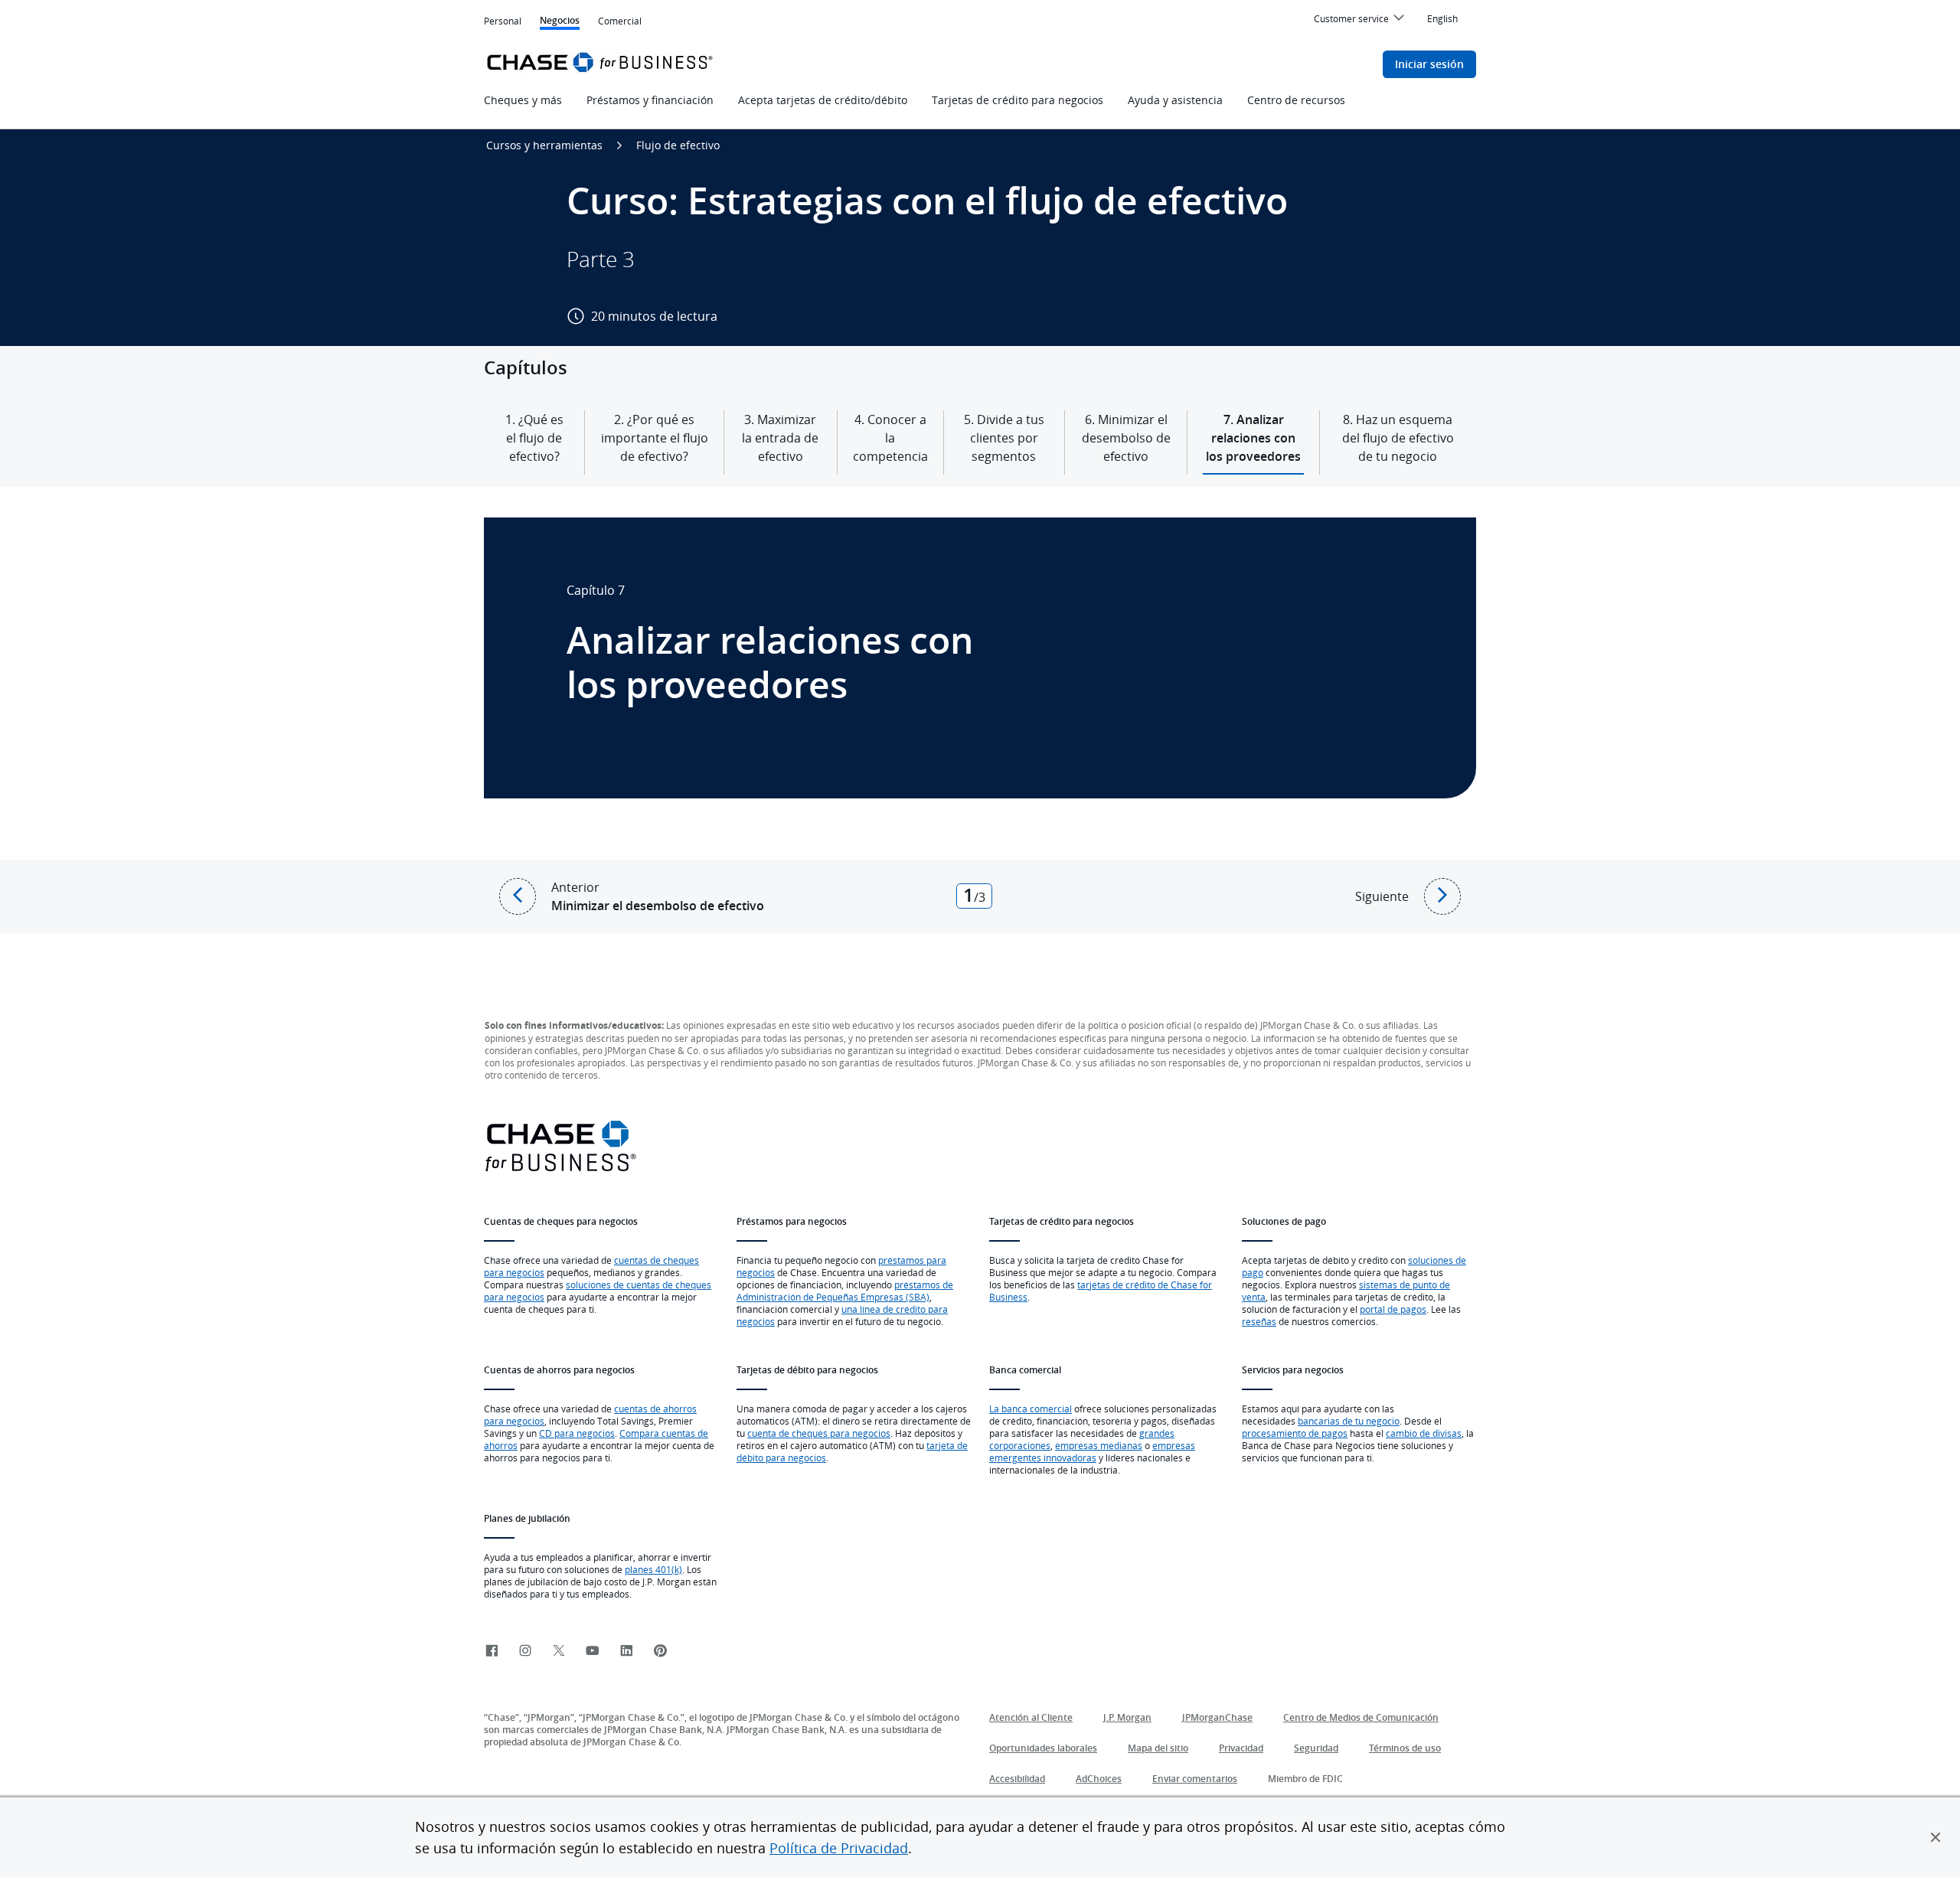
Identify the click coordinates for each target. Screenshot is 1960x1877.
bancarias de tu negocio (1349, 1421)
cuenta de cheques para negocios (819, 1433)
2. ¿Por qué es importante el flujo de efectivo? (654, 438)
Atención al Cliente (1031, 1717)
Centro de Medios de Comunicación (1361, 1717)
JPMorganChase (1217, 1717)
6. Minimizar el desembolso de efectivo (1126, 438)
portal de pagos (1393, 1309)
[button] (1935, 1837)
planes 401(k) (653, 1569)
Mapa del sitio (1158, 1748)
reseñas (1259, 1321)
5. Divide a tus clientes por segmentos (1004, 438)
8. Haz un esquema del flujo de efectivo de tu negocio (1398, 438)
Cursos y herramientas (544, 145)
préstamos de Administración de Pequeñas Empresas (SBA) (845, 1291)
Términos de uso (1405, 1748)
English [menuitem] (1442, 18)
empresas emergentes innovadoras (1092, 1451)
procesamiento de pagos (1295, 1433)
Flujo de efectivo (678, 145)
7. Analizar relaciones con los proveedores (1253, 438)
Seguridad (1316, 1748)
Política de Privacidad (839, 1848)
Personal (503, 21)
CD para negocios (577, 1433)
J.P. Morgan (1127, 1717)
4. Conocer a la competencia (890, 438)
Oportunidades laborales (1043, 1748)
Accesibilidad (1017, 1779)
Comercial (620, 22)
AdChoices (1099, 1779)
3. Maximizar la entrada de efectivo (780, 438)
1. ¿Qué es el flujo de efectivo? (534, 438)
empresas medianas (1099, 1445)
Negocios (560, 22)
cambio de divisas (1424, 1433)
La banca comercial (1031, 1409)
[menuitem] (1361, 21)
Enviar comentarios (1195, 1779)
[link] (492, 1652)
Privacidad (1241, 1748)
